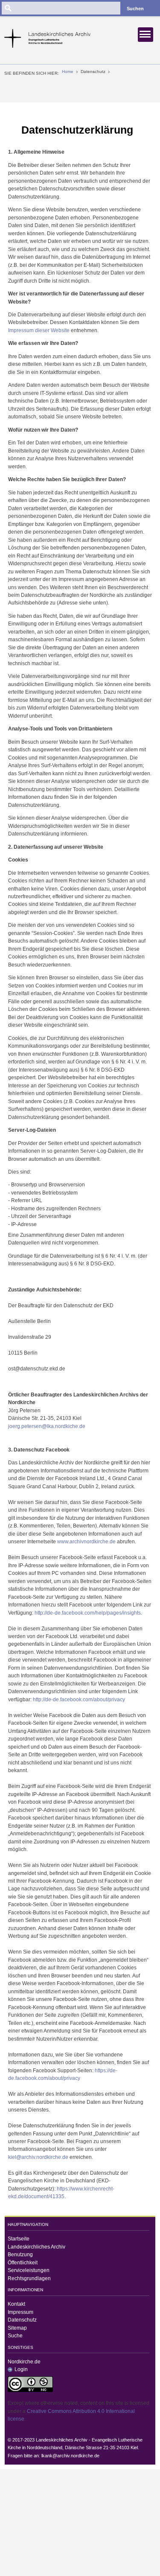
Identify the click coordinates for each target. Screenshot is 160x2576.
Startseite (19, 2239)
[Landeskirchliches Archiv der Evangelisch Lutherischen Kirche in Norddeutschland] (51, 38)
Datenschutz (22, 2320)
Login (21, 2369)
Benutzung (20, 2255)
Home (68, 72)
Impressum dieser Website (39, 330)
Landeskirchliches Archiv (36, 2247)
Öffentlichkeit (23, 2263)
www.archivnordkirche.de (86, 1542)
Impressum (20, 2312)
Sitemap (17, 2328)
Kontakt (16, 2304)
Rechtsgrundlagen (29, 2278)
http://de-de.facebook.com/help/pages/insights (88, 1613)
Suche (15, 2336)
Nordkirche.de (24, 2362)
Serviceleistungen (29, 2270)
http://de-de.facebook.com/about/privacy (79, 1700)
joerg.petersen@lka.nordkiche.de (47, 1426)
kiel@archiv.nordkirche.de (38, 2157)
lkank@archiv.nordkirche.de (70, 2456)
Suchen (135, 9)
